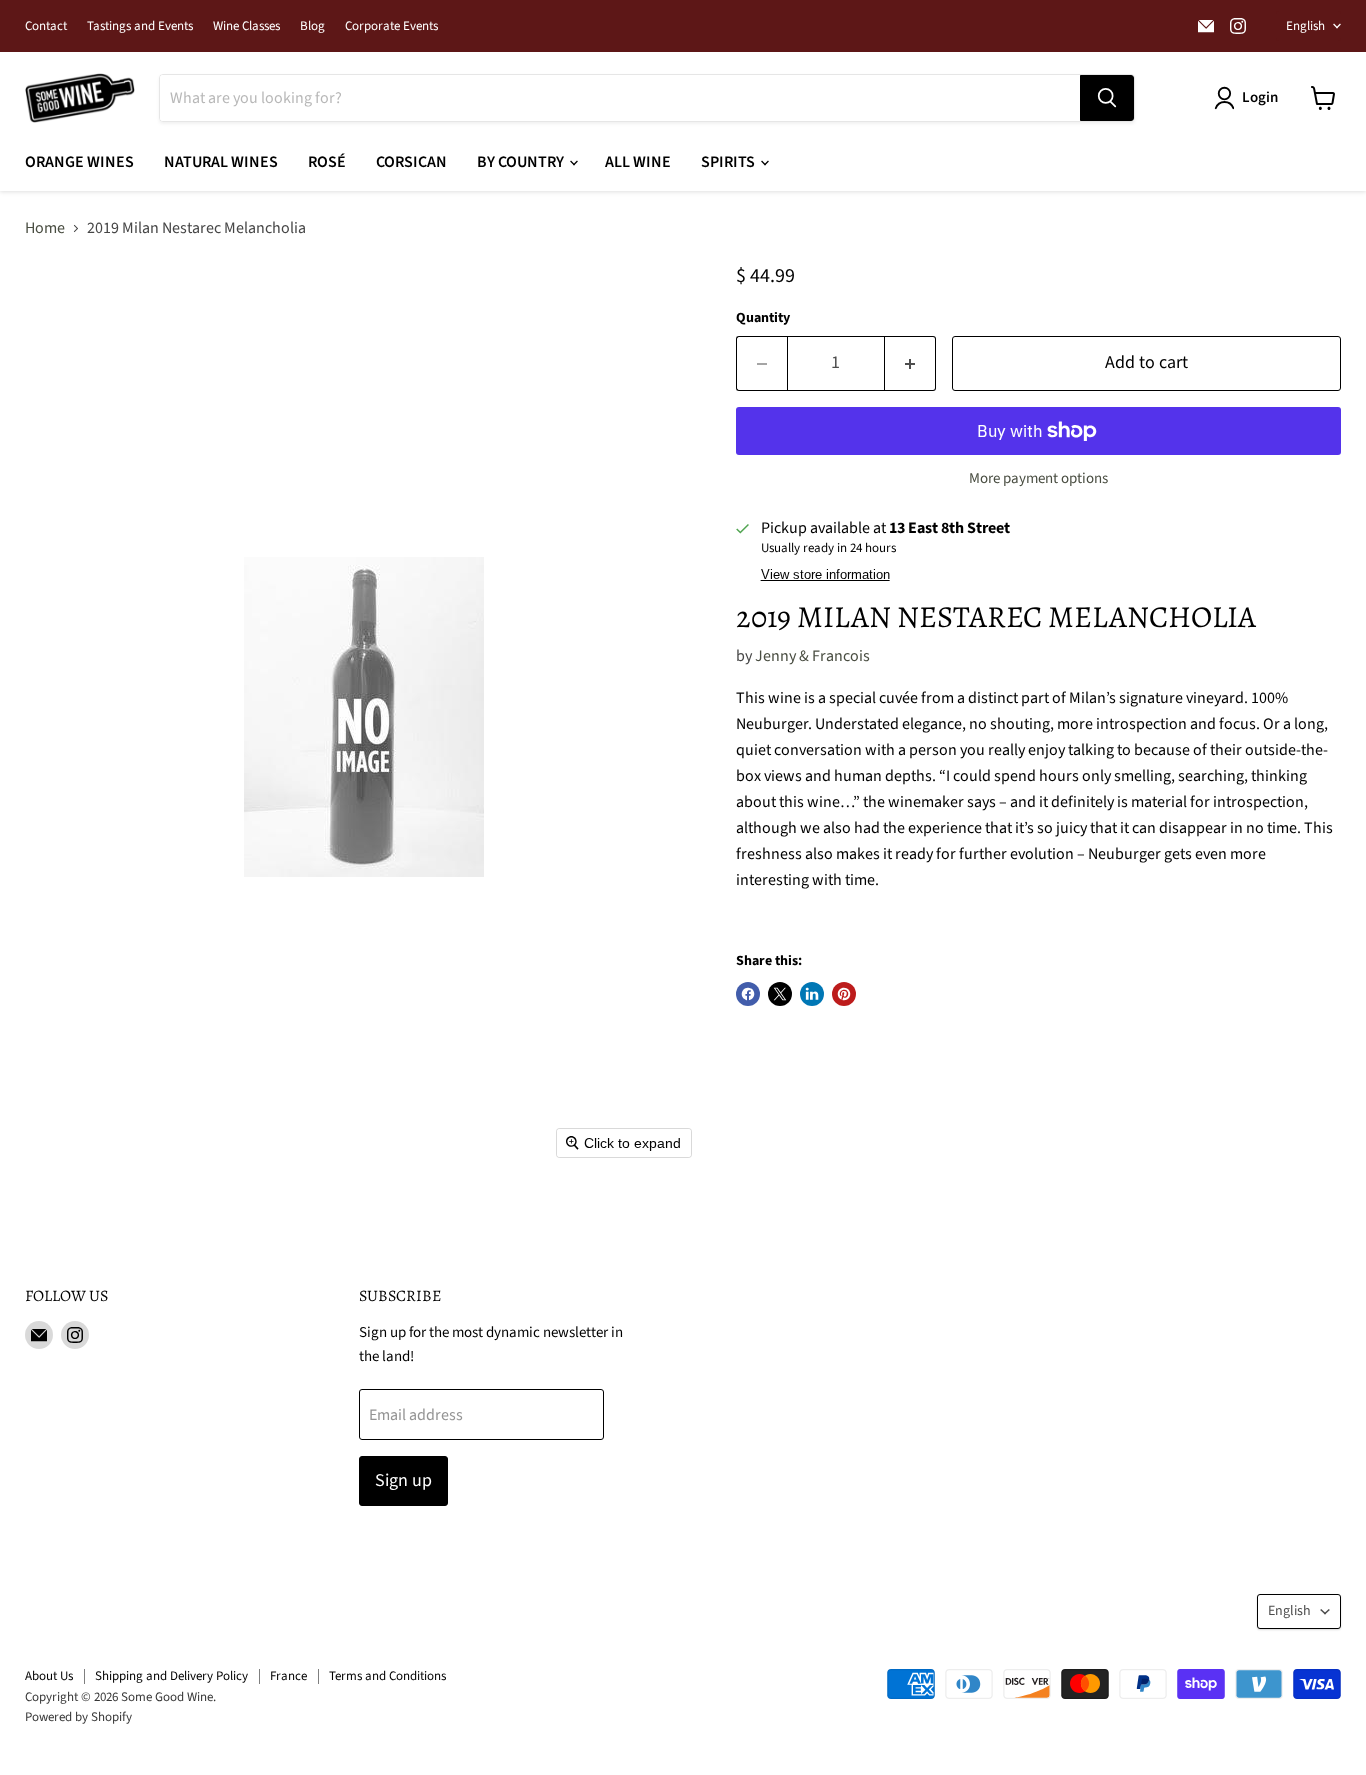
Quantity (763, 318)
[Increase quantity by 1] (910, 363)
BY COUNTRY (522, 162)
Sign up (403, 1480)
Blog (312, 26)
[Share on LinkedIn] (812, 994)
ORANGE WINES (79, 162)
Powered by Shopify (78, 1717)
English (1305, 26)
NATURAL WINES (221, 162)
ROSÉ (327, 162)
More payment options (1038, 478)
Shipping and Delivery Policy (171, 1676)
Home (45, 228)
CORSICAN (411, 162)
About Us (49, 1676)
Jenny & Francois (812, 656)
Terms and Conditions (387, 1676)
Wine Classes (246, 26)
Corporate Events (391, 26)
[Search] (1107, 98)
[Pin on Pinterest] (844, 994)
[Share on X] (780, 994)
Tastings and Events (140, 26)
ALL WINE (638, 162)
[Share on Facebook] (748, 994)
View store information (825, 575)
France (288, 1676)
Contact (46, 26)
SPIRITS (729, 162)
